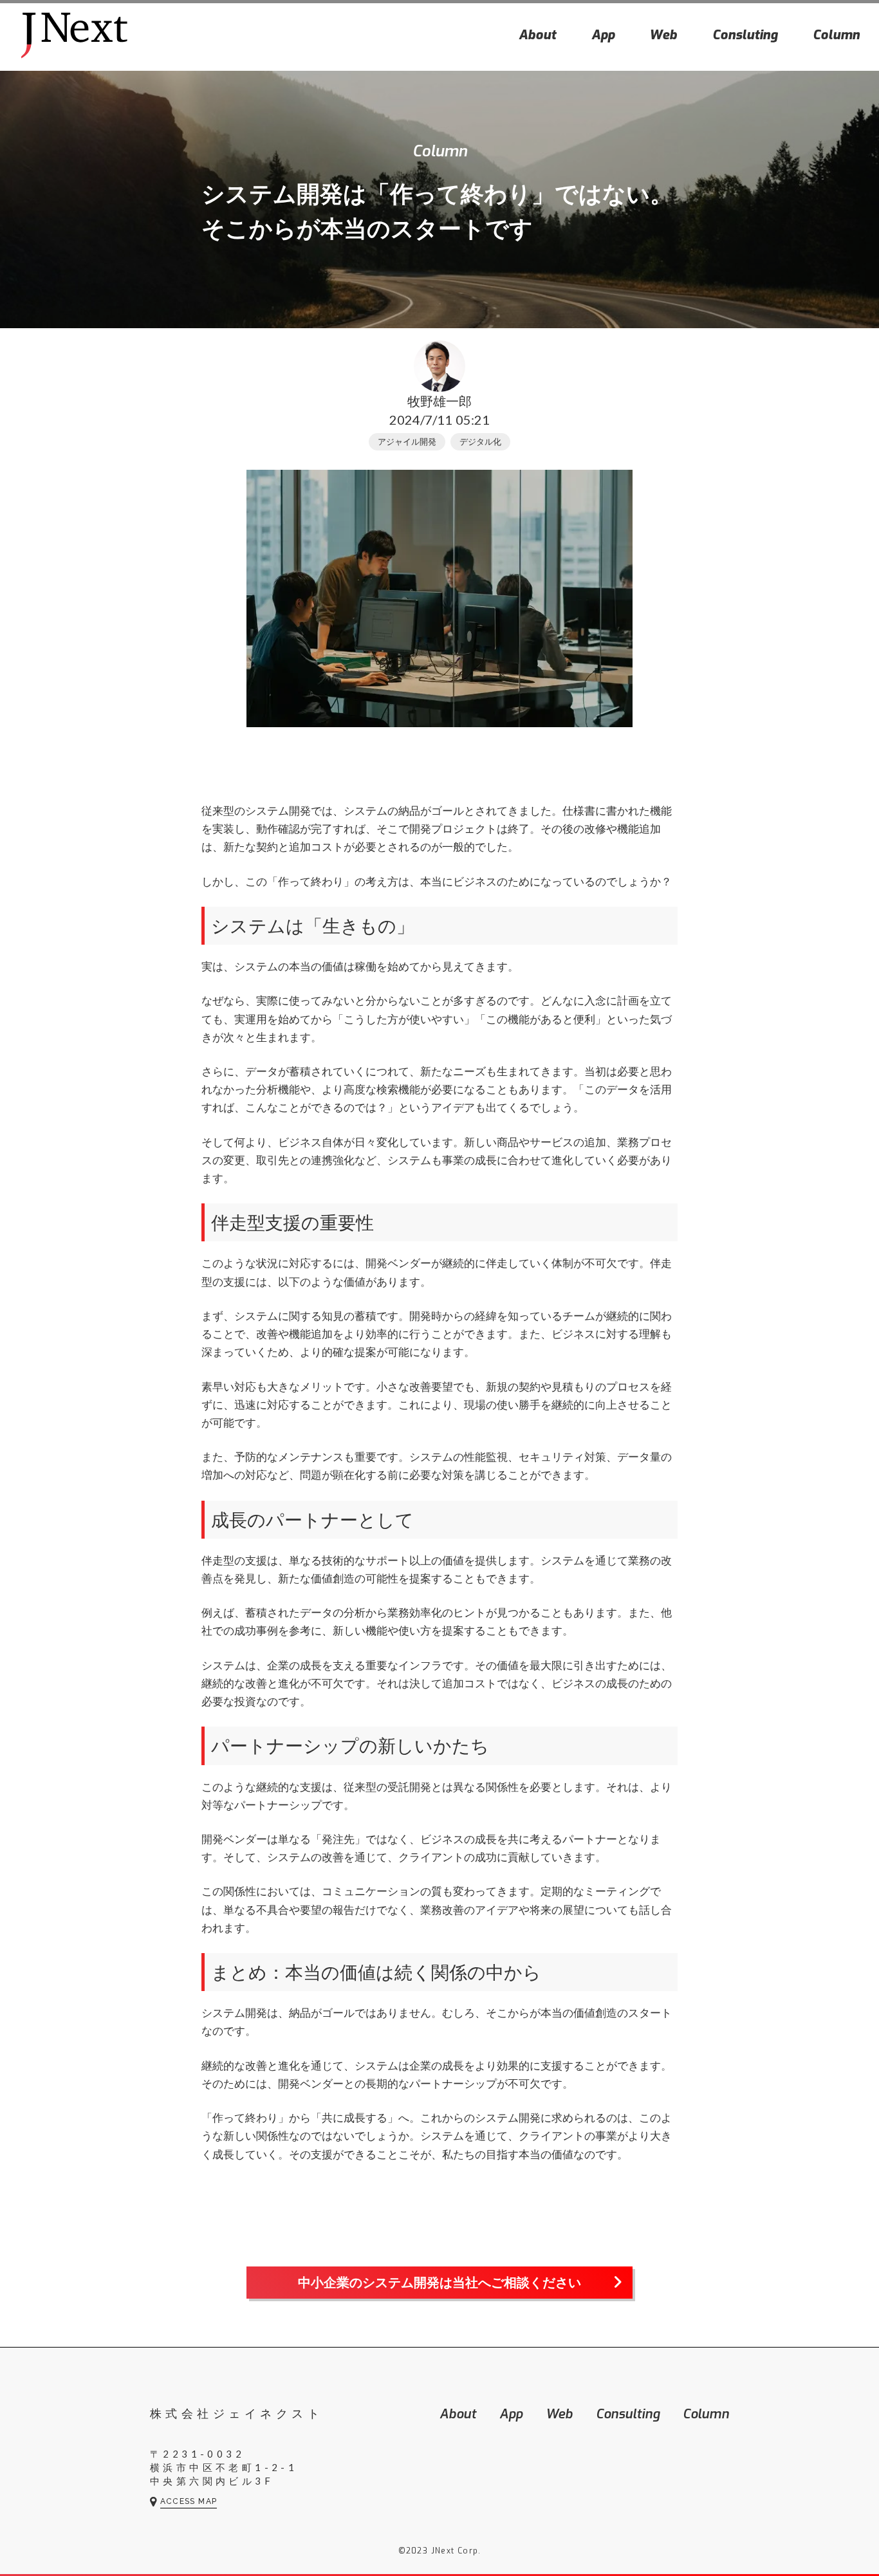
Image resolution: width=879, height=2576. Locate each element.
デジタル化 (480, 441)
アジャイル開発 (407, 441)
